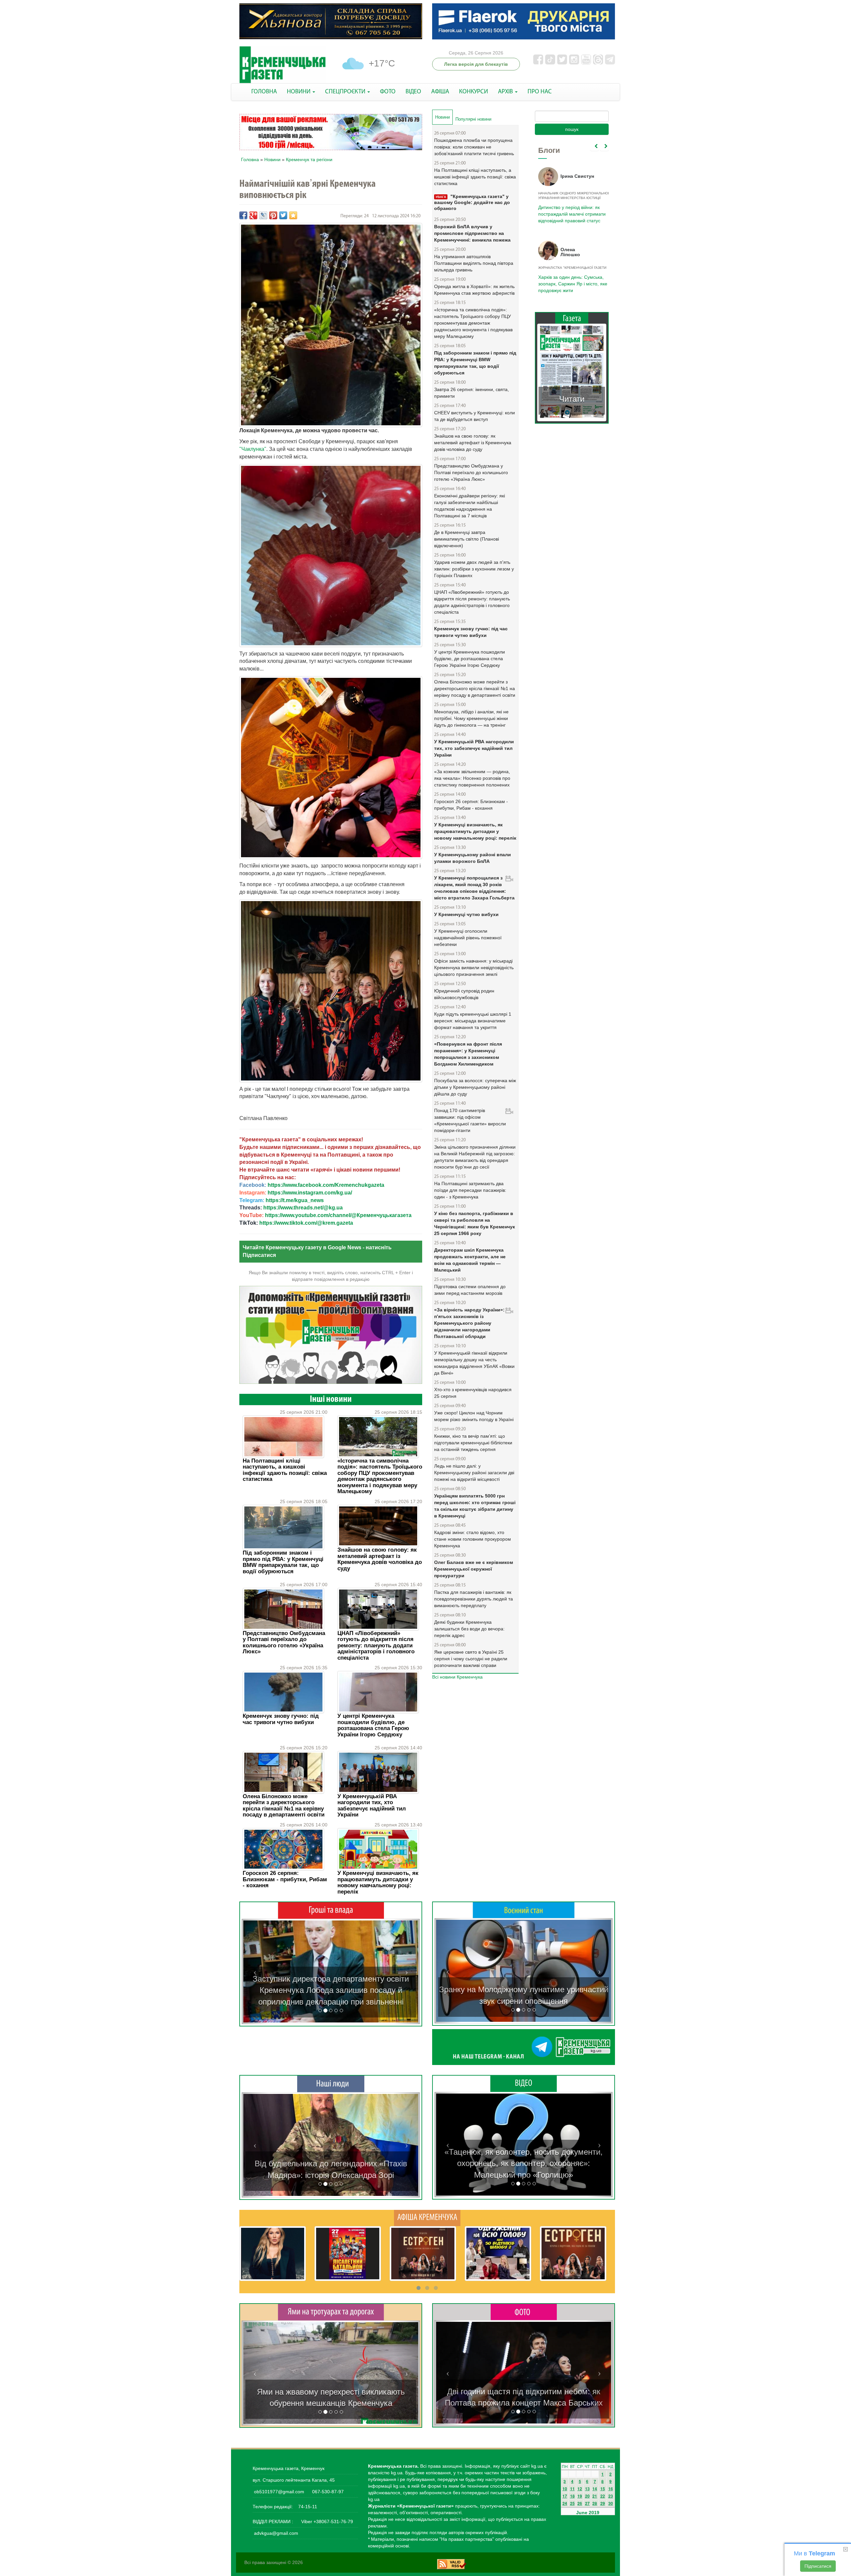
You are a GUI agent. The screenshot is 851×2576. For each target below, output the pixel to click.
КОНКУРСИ (474, 92)
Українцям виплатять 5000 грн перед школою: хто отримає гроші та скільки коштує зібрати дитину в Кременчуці (475, 1506)
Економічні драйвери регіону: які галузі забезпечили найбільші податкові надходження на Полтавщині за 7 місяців (470, 506)
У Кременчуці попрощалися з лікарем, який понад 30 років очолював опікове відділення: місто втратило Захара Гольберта (474, 888)
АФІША (440, 92)
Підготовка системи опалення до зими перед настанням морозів (470, 1290)
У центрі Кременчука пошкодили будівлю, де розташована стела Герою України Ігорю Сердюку (373, 1725)
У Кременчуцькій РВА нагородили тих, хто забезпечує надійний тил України (372, 1805)
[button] (255, 1971)
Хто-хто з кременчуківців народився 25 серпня (473, 1393)
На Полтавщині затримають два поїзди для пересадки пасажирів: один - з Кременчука (470, 1190)
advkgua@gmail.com (276, 2533)
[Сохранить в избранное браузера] (293, 215)
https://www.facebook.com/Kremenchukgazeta (326, 1185)
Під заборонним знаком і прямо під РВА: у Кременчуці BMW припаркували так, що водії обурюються (283, 1562)
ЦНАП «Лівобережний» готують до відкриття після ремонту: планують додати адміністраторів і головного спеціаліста (376, 1646)
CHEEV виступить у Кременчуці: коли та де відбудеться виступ (475, 416)
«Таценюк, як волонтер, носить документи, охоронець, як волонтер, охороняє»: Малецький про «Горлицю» (524, 2163)
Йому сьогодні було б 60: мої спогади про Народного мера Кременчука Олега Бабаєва (570, 210)
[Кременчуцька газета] (283, 65)
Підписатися (818, 2566)
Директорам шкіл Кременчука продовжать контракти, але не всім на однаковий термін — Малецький (470, 1260)
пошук (572, 129)
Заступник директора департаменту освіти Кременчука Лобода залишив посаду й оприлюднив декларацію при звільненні (331, 1990)
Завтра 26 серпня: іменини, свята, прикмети (472, 393)
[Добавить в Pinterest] (273, 215)
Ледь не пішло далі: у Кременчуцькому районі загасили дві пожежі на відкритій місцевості (474, 1473)
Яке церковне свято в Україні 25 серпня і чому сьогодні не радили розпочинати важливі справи (471, 1659)
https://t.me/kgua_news (295, 1200)
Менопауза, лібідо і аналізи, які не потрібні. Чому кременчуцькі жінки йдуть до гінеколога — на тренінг (471, 718)
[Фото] (524, 2312)
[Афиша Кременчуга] (427, 2217)
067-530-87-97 (327, 2492)
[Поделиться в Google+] (253, 215)
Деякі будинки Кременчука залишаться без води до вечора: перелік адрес (469, 1629)
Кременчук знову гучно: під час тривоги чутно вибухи (281, 1719)
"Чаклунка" (253, 449)
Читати (572, 399)
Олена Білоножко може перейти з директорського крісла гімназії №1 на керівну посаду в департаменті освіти (284, 1805)
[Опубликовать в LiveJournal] (263, 215)
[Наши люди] (331, 2084)
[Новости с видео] (524, 2083)
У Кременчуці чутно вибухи (466, 914)
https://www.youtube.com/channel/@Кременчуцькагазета (338, 1215)
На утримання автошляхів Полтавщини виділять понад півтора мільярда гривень (474, 263)
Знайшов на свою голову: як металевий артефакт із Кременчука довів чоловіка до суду (380, 1559)
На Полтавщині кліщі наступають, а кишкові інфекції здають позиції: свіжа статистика (285, 1470)
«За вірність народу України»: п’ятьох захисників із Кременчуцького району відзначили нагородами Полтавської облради (469, 1323)
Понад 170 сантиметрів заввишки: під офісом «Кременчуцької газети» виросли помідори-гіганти (470, 1120)
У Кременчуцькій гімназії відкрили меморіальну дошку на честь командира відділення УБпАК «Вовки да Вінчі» (474, 1363)
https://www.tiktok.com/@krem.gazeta (306, 1223)
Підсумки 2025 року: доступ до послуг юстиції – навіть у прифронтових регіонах (571, 284)
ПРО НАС (540, 92)
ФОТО (388, 92)
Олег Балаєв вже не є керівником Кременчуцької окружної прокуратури (474, 1569)
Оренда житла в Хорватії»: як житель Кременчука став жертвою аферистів (474, 290)
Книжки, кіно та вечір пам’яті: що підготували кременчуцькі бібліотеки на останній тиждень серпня (473, 1443)
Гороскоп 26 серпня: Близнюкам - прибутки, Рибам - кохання (285, 1879)
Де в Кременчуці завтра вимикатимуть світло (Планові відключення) (467, 539)
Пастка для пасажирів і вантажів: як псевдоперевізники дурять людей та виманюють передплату (474, 1599)
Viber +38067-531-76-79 (326, 2522)
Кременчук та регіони (309, 159)
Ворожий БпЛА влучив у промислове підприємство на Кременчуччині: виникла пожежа (472, 233)
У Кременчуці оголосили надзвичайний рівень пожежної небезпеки (468, 938)
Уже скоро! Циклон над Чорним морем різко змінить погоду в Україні (474, 1416)
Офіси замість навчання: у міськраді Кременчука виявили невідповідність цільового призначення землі (474, 968)
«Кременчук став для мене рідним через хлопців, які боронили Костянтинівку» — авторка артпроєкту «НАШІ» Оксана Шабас (331, 2164)
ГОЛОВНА (264, 92)
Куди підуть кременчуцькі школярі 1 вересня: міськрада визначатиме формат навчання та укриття (473, 1021)
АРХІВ (506, 92)
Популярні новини (473, 119)
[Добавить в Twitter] (283, 215)
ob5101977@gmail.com (279, 2492)
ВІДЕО (413, 92)
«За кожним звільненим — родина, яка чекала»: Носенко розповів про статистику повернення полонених (472, 778)
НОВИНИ (299, 92)
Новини (272, 159)
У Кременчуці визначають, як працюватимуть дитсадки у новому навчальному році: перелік (378, 1882)
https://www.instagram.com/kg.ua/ (310, 1193)
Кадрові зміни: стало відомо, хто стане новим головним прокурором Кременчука (473, 1539)
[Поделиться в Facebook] (243, 215)
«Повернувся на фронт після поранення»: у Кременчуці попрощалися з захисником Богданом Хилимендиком (468, 1054)
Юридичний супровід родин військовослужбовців (464, 994)
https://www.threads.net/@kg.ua (303, 1208)
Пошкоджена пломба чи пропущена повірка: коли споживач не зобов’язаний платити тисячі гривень (474, 147)
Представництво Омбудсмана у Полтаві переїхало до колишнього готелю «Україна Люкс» (284, 1642)
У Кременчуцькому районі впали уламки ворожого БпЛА (473, 858)
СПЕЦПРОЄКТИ (346, 92)
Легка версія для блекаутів (476, 64)
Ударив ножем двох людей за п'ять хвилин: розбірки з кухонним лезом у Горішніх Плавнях (474, 569)
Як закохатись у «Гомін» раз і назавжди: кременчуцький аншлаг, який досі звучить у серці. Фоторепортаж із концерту (524, 2392)
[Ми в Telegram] (524, 2047)
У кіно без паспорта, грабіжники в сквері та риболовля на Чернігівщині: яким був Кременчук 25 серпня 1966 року (475, 1223)
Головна (250, 159)
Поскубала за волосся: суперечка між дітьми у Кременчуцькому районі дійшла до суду (475, 1087)
